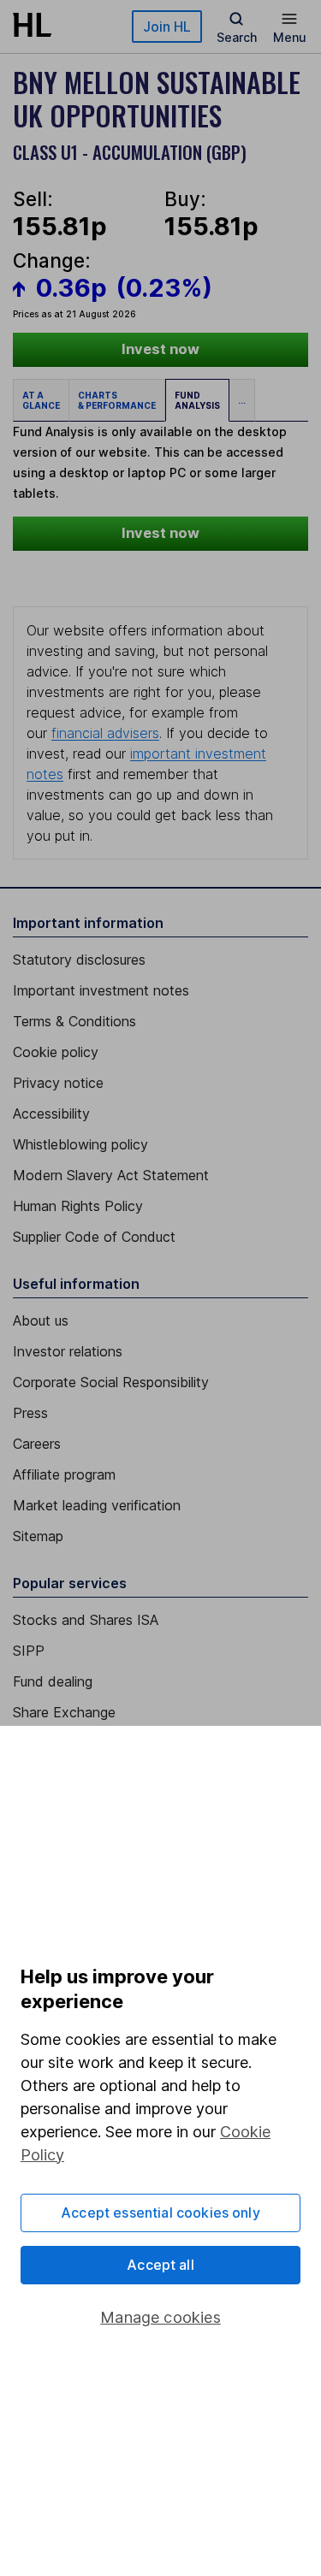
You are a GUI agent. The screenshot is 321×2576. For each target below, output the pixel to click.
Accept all (160, 2265)
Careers (37, 1444)
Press (30, 1413)
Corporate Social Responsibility (111, 1382)
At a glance (41, 400)
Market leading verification (97, 1505)
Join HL (167, 27)
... (242, 400)
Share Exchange (64, 1712)
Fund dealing (53, 1681)
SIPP (29, 1651)
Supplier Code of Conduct (94, 1237)
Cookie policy (56, 1052)
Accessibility (51, 1114)
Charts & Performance (117, 400)
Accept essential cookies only (160, 2213)
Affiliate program (64, 1474)
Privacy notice (58, 1083)
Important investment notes (101, 990)
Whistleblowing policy (80, 1144)
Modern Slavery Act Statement (111, 1175)
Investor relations (68, 1351)
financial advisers (105, 733)
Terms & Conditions (74, 1021)
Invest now (160, 349)
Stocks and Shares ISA (86, 1620)
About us (41, 1320)
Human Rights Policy (78, 1206)
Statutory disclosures (79, 960)
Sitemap (38, 1536)
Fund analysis (197, 400)
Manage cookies (160, 2317)
